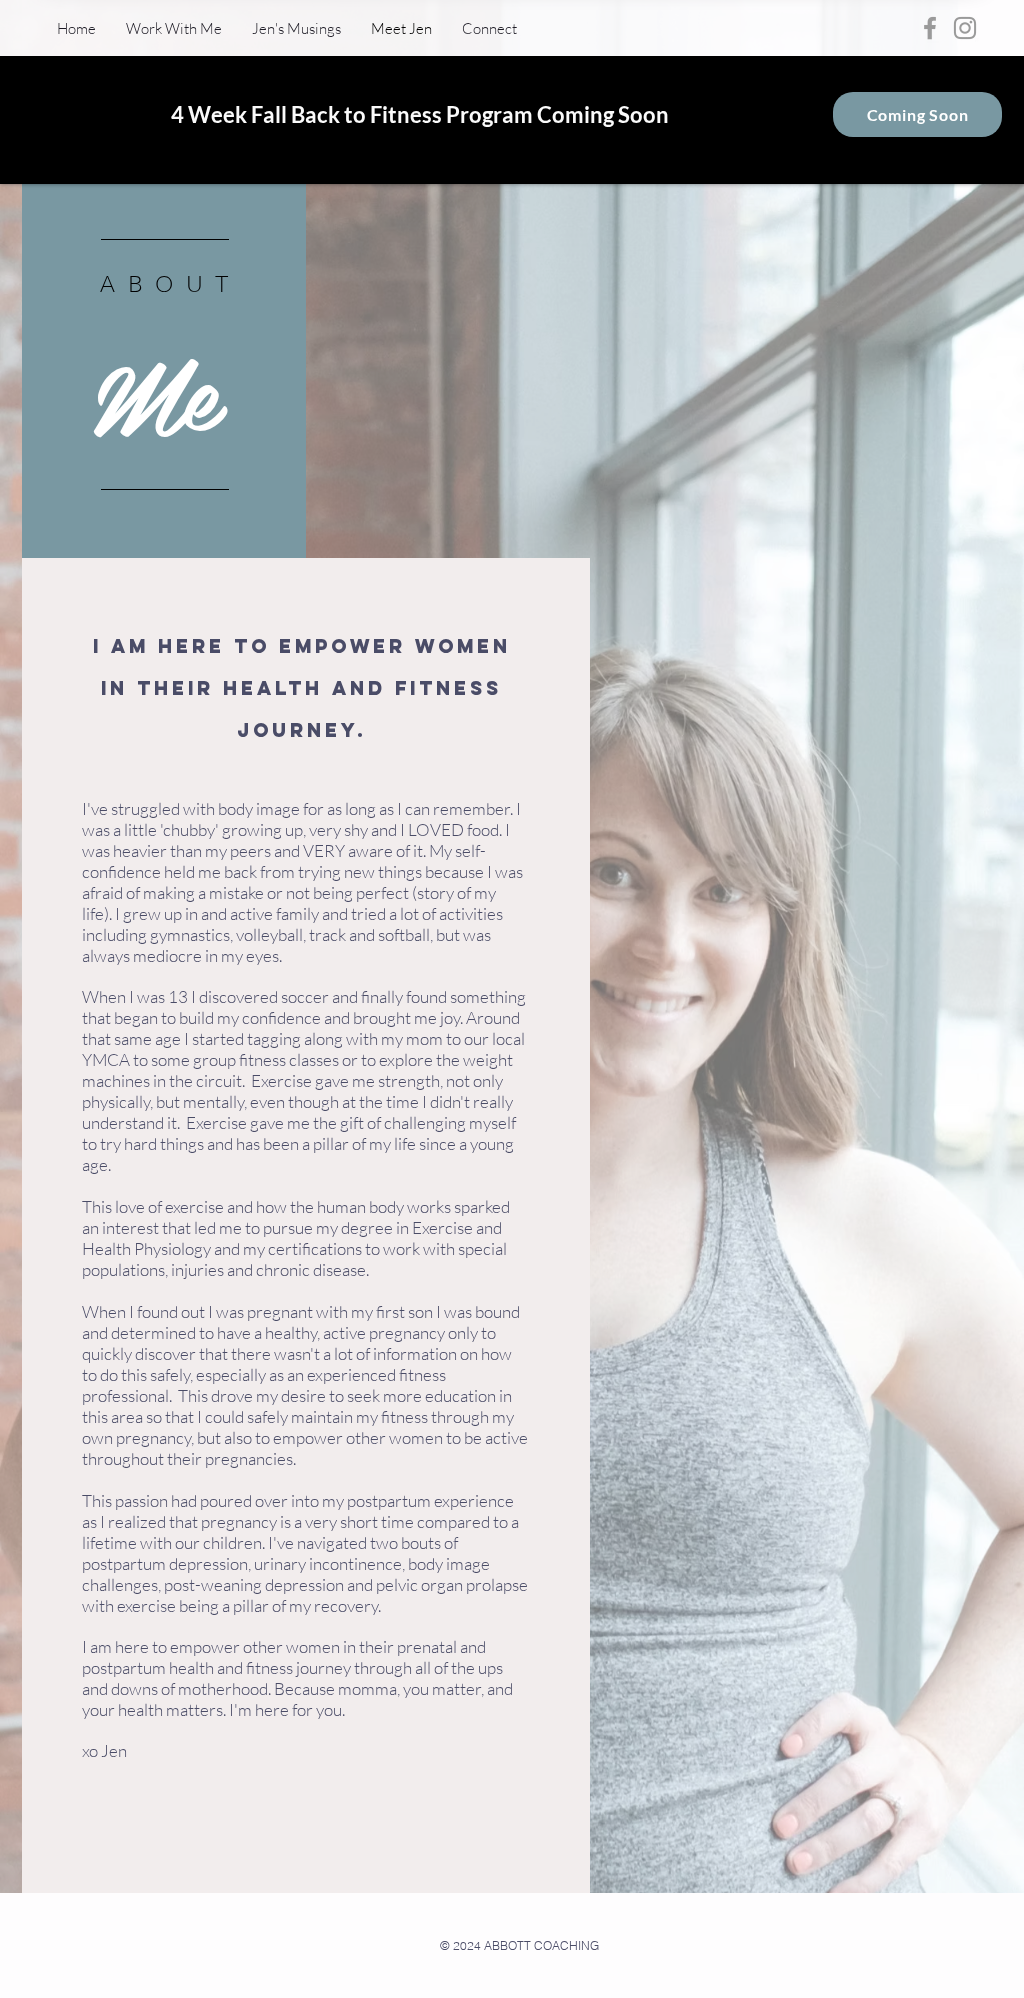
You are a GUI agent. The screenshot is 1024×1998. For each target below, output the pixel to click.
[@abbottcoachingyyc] (965, 28)
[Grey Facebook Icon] (930, 28)
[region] (164, 371)
